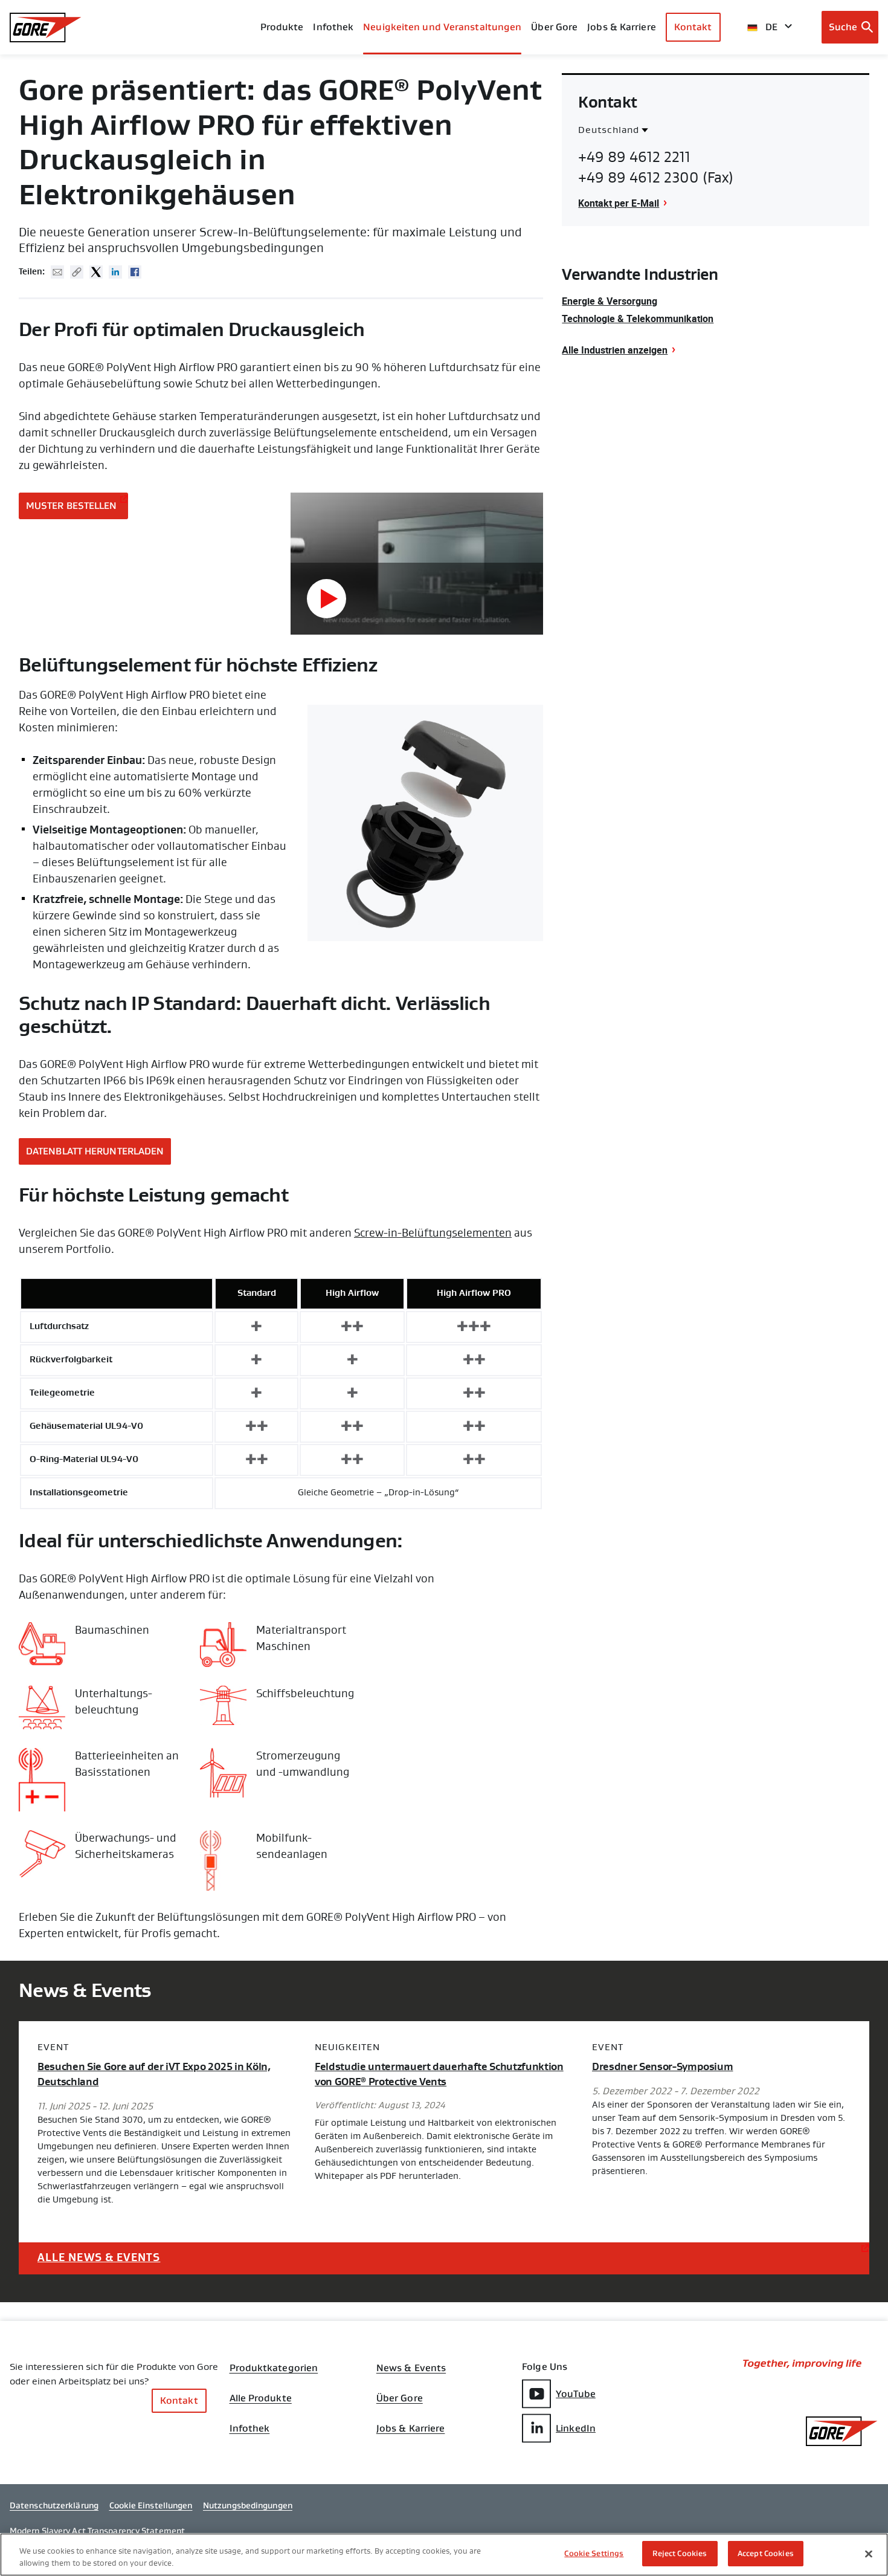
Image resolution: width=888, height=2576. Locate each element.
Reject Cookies (680, 2553)
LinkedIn (576, 2428)
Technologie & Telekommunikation (638, 319)
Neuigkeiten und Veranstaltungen (442, 27)
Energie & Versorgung (610, 301)
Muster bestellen (72, 506)
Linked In (115, 272)
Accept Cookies (766, 2553)
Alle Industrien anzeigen (615, 350)
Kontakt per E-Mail (619, 203)
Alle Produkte (261, 2398)
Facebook (135, 272)
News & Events (411, 2368)
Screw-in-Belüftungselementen (433, 1233)
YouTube (576, 2394)
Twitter (96, 272)
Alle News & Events (99, 2257)
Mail (57, 272)
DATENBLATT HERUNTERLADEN (95, 1151)
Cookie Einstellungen (151, 2505)
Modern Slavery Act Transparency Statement (97, 2531)
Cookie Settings (594, 2553)
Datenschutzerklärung (54, 2505)
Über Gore (554, 27)
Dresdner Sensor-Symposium (663, 2067)
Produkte (282, 27)
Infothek (250, 2429)
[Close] (869, 2554)
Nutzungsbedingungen (248, 2505)
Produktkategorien (274, 2368)
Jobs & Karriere (411, 2429)
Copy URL (77, 272)
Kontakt (693, 27)
